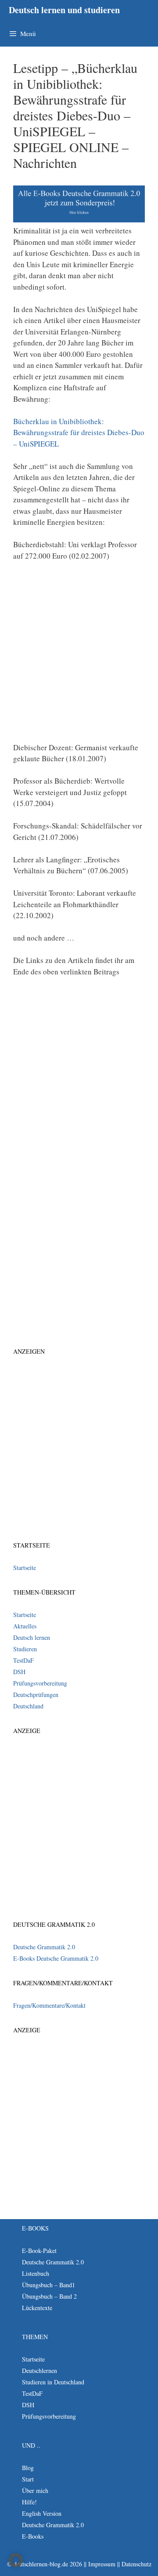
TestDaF (23, 1660)
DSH (19, 1672)
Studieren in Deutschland (53, 2382)
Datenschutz (136, 2564)
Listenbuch (36, 2273)
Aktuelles (25, 1626)
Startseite (25, 1568)
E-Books (33, 2536)
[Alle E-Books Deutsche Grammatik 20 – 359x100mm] (79, 220)
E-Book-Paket (39, 2251)
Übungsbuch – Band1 (48, 2285)
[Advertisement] (79, 655)
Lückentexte (37, 2308)
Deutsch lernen (32, 1637)
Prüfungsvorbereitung (40, 1683)
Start (28, 2479)
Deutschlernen (39, 2371)
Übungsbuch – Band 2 (49, 2296)
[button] (16, 2560)
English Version (42, 2513)
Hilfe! (29, 2502)
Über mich (35, 2491)
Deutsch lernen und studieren (64, 10)
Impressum (102, 2564)
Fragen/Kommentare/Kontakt (49, 2005)
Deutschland (28, 1706)
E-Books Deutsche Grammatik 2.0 (56, 1958)
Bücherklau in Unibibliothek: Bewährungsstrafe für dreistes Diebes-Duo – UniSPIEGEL (79, 432)
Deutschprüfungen (36, 1695)
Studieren (25, 1649)
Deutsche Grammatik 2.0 (44, 1947)
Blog (28, 2468)
